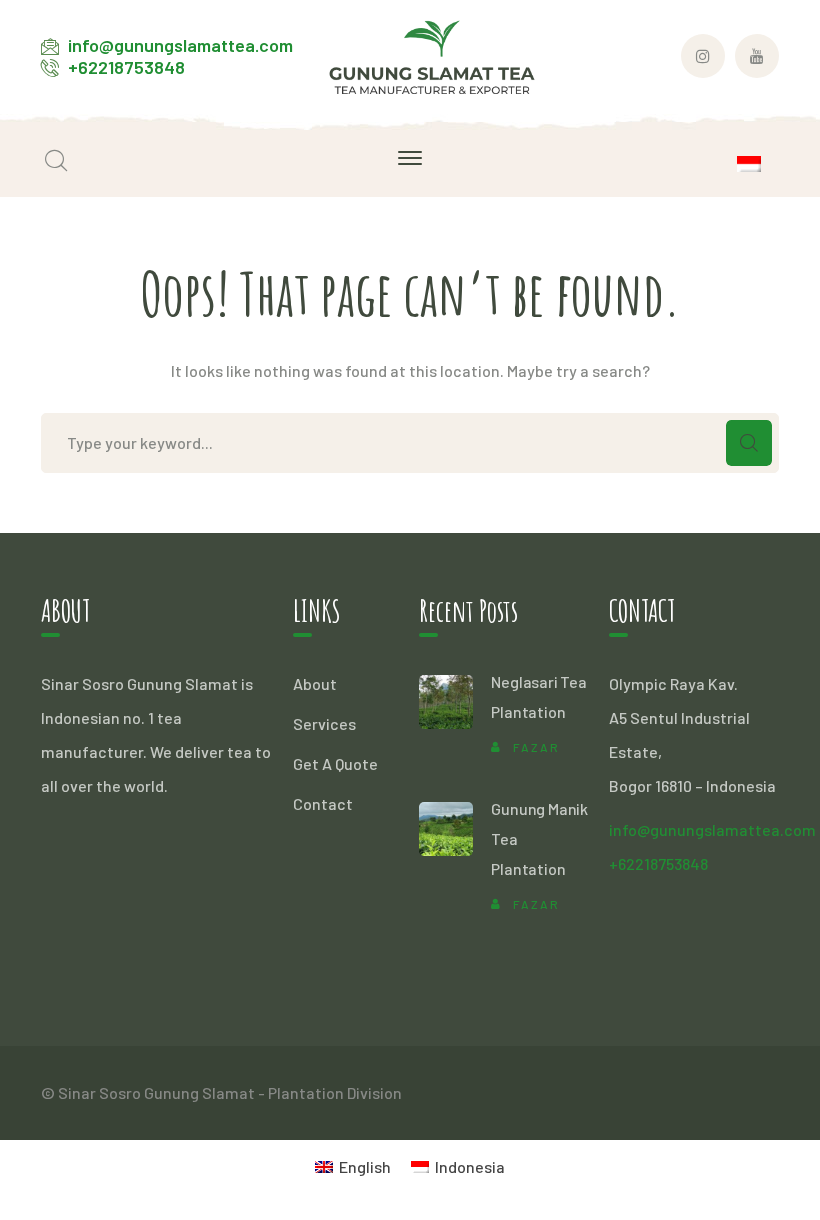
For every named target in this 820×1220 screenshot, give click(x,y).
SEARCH (749, 443)
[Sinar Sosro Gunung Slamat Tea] (432, 54)
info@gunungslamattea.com (180, 45)
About (315, 683)
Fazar (536, 747)
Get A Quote (335, 763)
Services (324, 723)
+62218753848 (126, 67)
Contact (323, 803)
